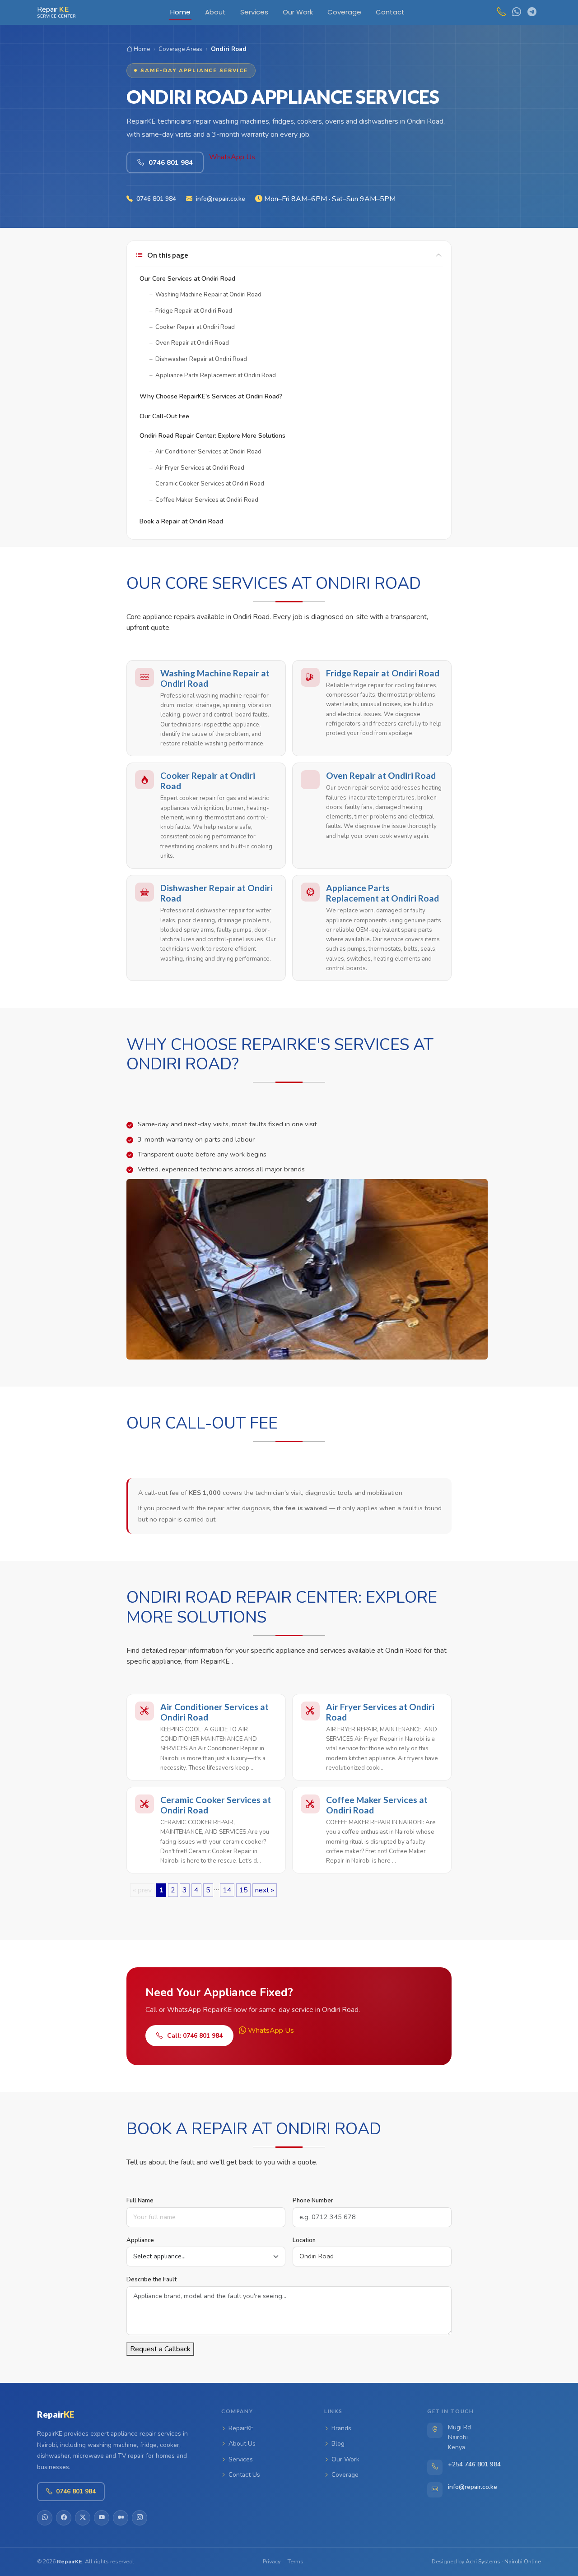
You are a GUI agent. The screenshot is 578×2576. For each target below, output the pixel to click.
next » (265, 1890)
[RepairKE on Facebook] (64, 2518)
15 (243, 1890)
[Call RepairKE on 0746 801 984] (499, 12)
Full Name (140, 2201)
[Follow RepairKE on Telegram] (530, 12)
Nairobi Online (523, 2561)
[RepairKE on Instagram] (140, 2518)
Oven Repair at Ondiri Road (381, 775)
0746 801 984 (156, 199)
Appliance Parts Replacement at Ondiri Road (382, 893)
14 (227, 1890)
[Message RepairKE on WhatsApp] (514, 12)
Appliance (140, 2240)
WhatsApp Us (232, 157)
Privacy (272, 2561)
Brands (341, 2428)
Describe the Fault (151, 2280)
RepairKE (241, 2428)
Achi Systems (483, 2561)
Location (304, 2240)
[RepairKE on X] (83, 2518)
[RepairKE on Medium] (121, 2518)
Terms (296, 2561)
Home (141, 49)
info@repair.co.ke (221, 199)
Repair (56, 2414)
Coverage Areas (180, 49)
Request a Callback (160, 2349)
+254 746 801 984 (474, 2464)
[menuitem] (180, 12)
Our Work (345, 2459)
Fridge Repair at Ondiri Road (383, 673)
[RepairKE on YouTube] (102, 2518)
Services (241, 2459)
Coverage (345, 2475)
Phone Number (313, 2201)
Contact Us (244, 2475)
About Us (242, 2444)
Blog (338, 2444)
